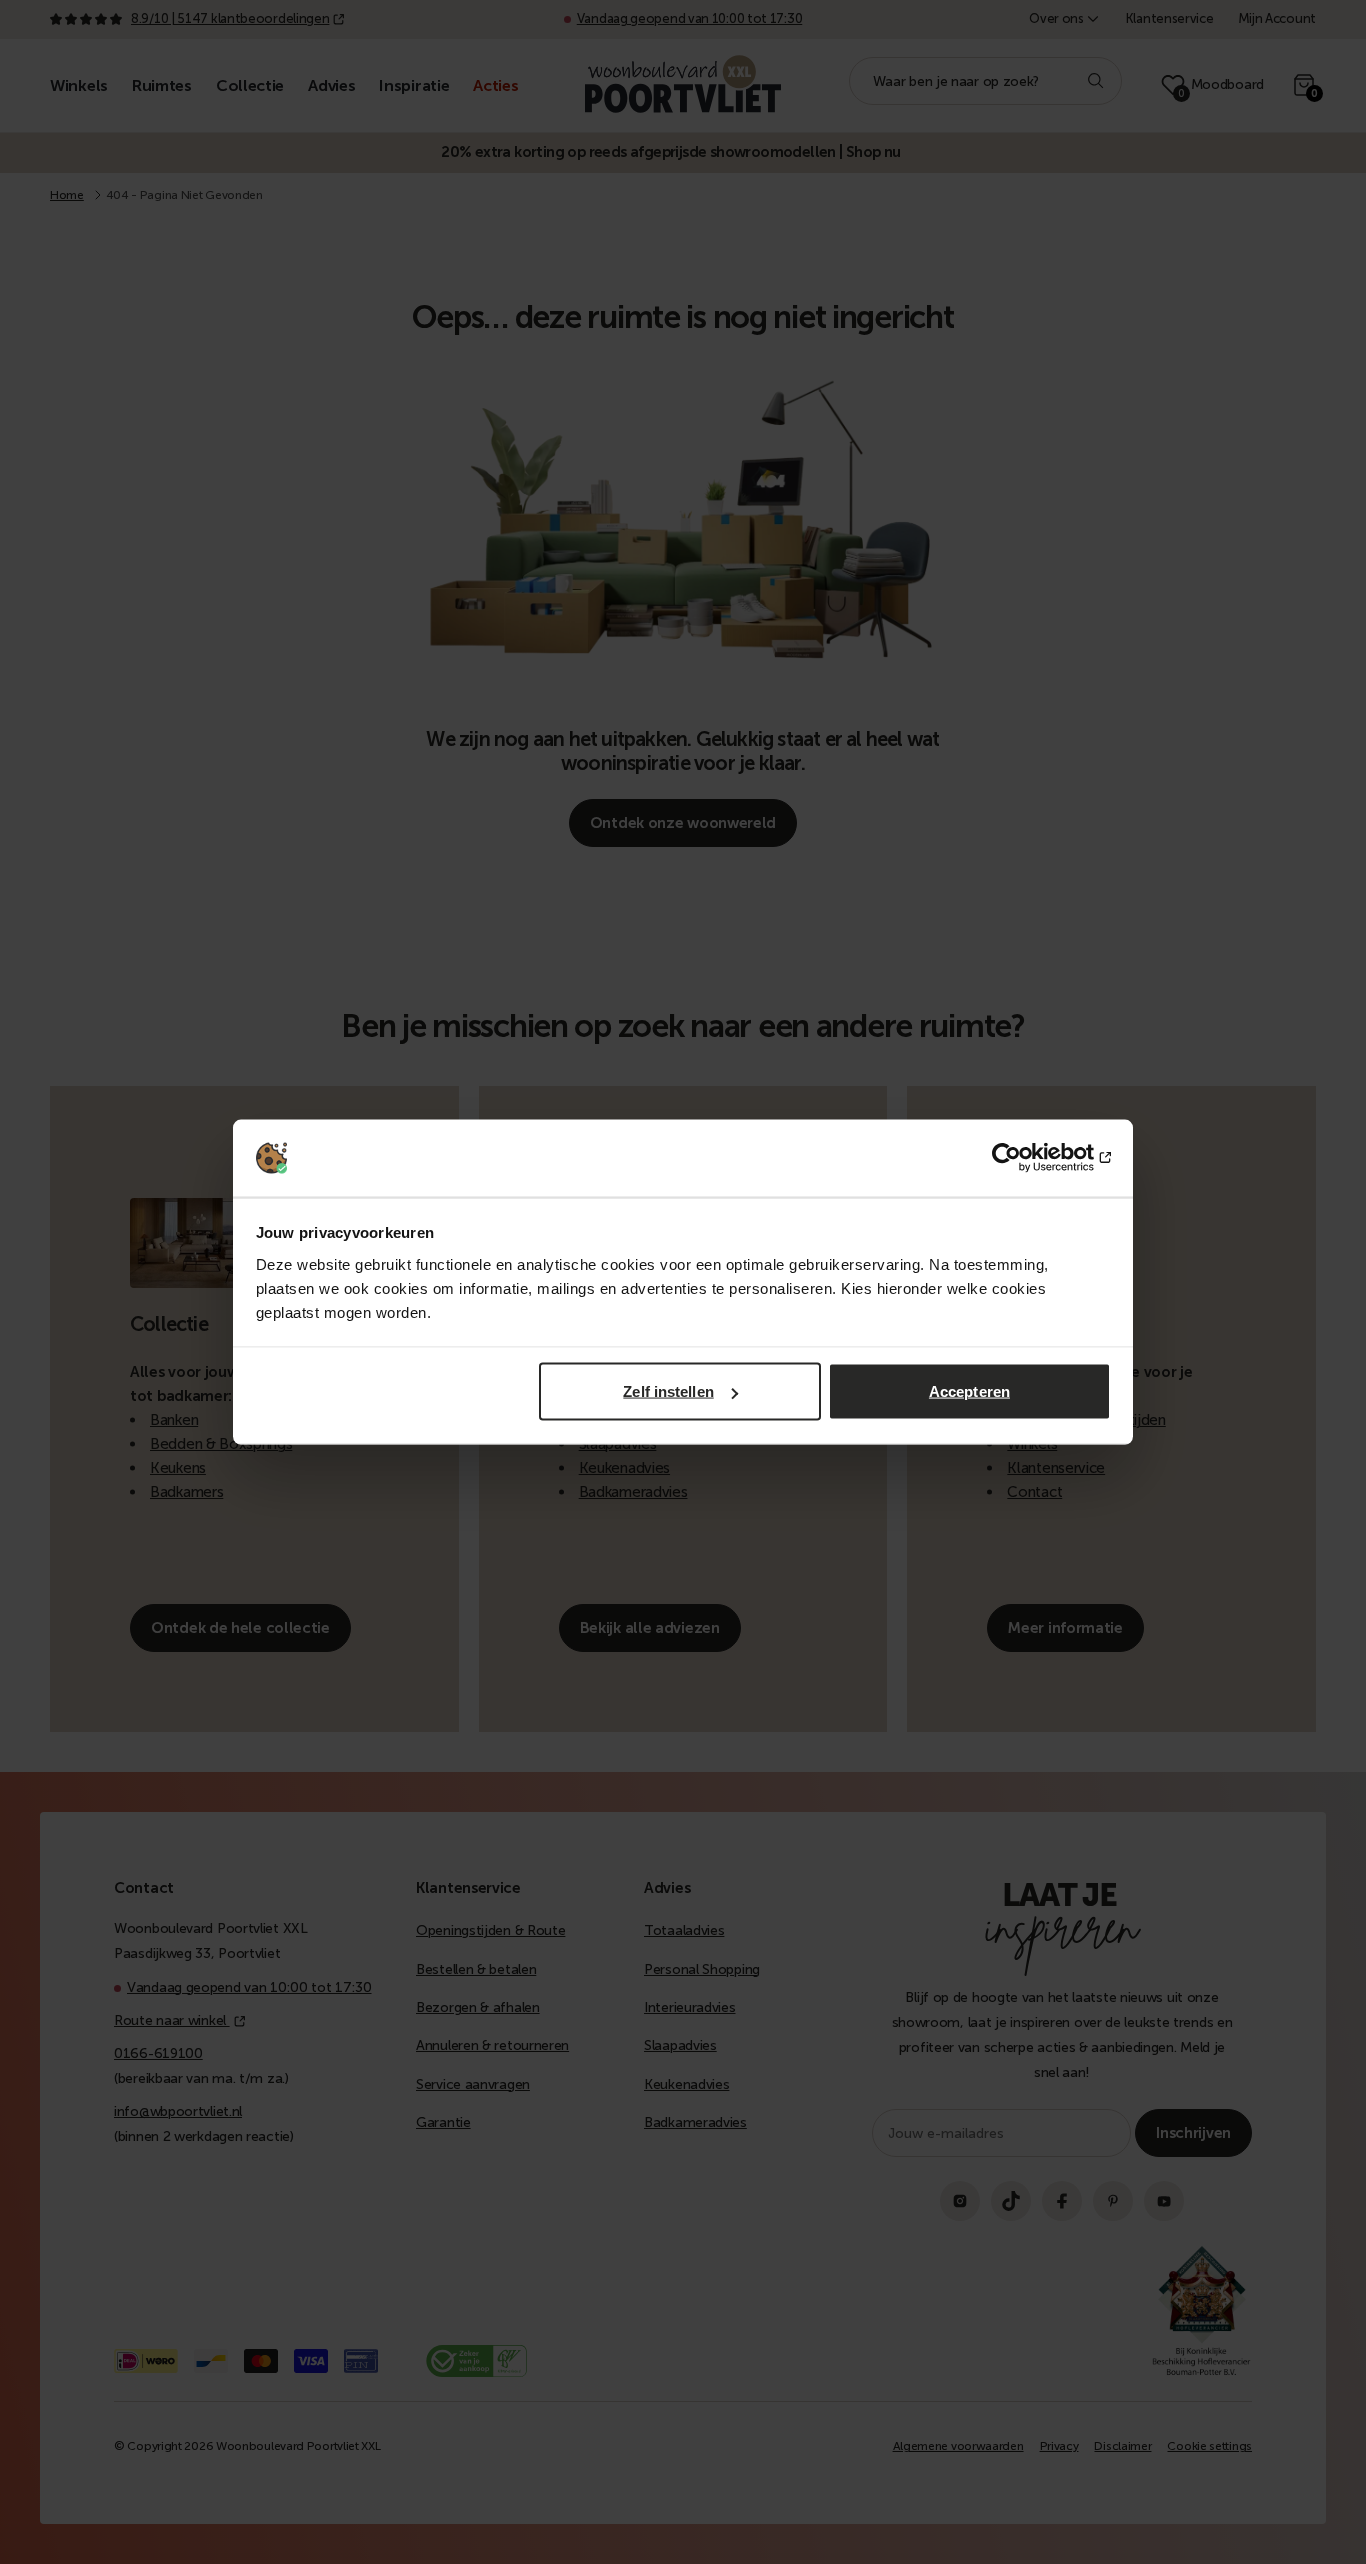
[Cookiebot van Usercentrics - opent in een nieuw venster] (1023, 1158)
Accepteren (969, 1391)
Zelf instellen (668, 1391)
